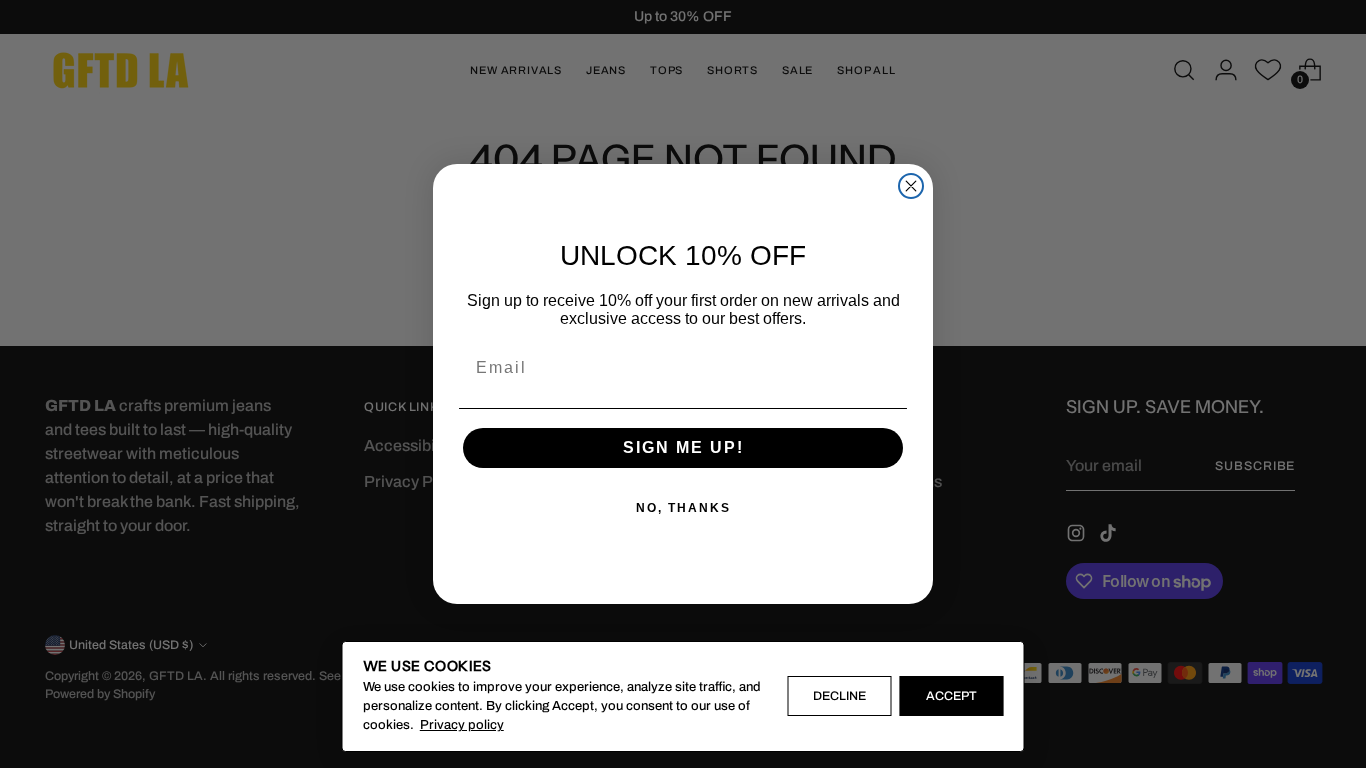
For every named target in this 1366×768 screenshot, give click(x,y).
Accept (951, 696)
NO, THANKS (683, 508)
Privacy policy (462, 725)
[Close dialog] (911, 186)
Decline (839, 696)
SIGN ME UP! (683, 447)
